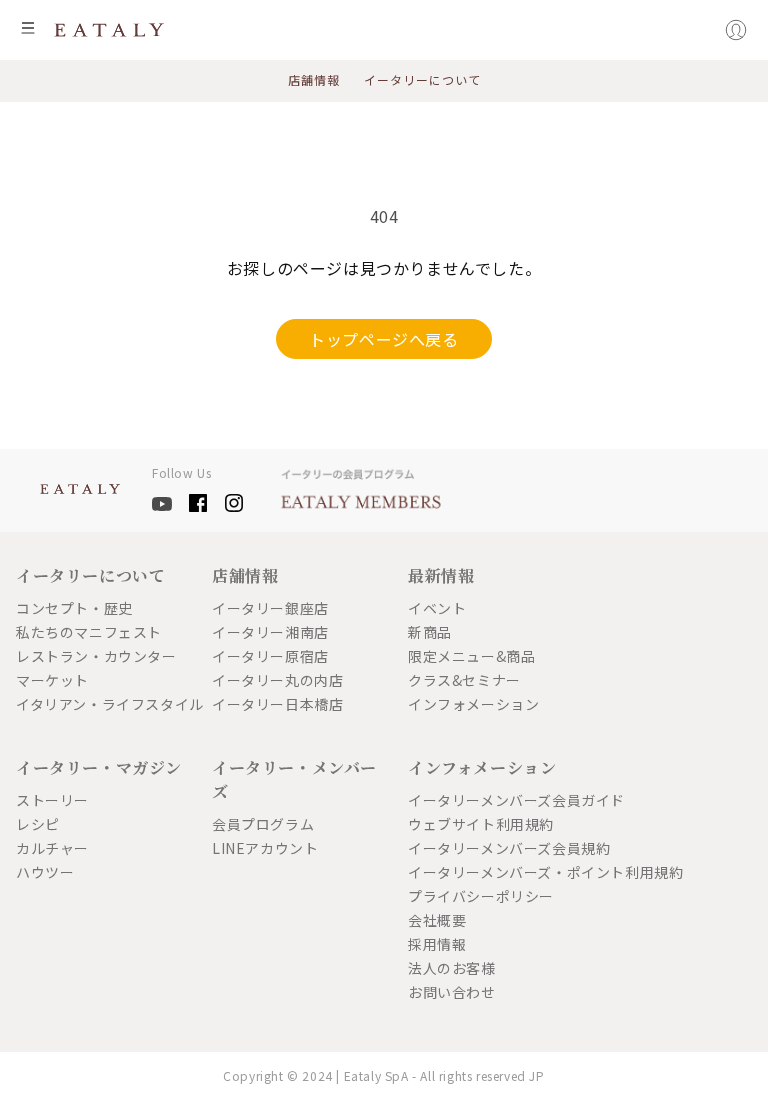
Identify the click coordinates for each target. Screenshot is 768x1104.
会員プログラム (263, 824)
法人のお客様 (452, 968)
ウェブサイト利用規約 (481, 824)
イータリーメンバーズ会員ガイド (498, 800)
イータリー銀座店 (270, 608)
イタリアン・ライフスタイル (106, 704)
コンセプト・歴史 (74, 608)
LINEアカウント (265, 848)
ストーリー (52, 800)
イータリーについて (422, 80)
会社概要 (437, 920)
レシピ (38, 824)
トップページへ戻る (383, 339)
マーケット (52, 680)
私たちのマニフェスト (89, 632)
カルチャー (52, 848)
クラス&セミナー (464, 680)
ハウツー (45, 872)
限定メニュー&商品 (471, 656)
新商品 (430, 632)
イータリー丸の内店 (277, 680)
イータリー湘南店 (270, 632)
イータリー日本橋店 (277, 704)
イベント (437, 608)
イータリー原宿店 (270, 656)
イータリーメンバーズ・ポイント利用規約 (498, 872)
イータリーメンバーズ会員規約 (498, 848)
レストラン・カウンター (96, 656)
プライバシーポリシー (481, 896)
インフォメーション (473, 704)
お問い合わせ (452, 992)
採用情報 (437, 944)
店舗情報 (314, 80)
